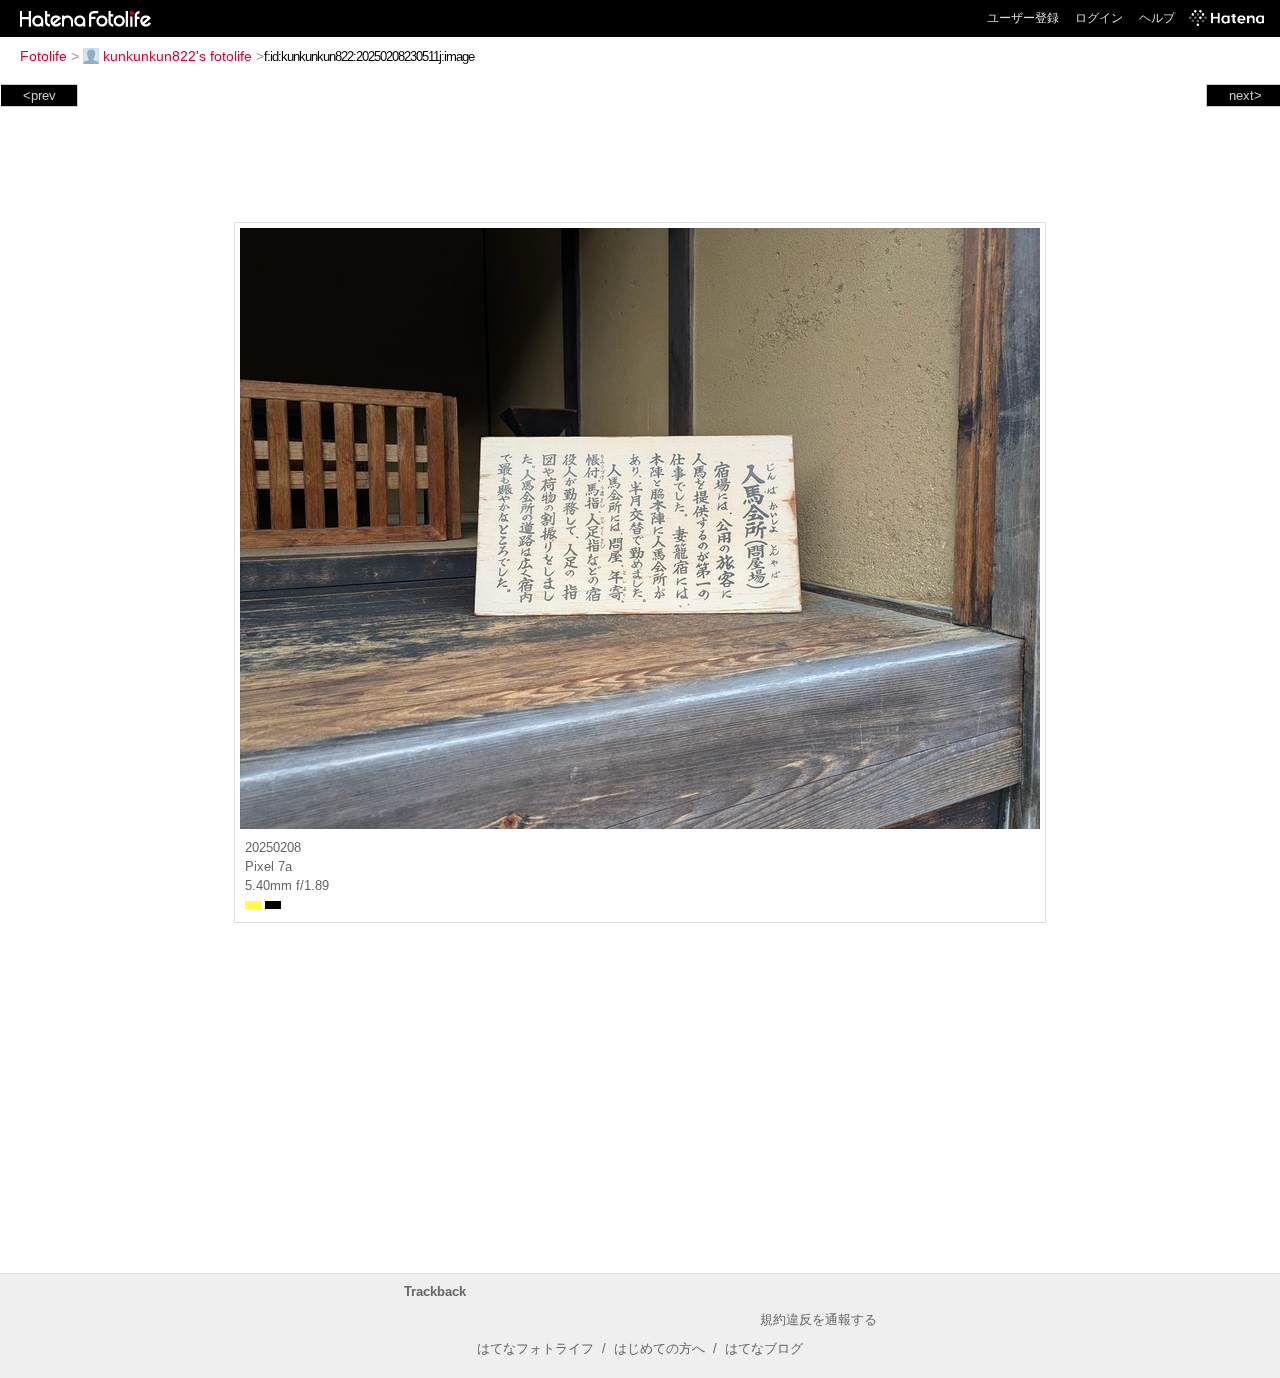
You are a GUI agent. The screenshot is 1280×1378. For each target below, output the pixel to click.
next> (1245, 95)
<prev (39, 95)
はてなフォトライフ (535, 1348)
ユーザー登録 (1023, 18)
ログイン (1099, 18)
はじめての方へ (659, 1348)
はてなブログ (764, 1348)
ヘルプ (1157, 18)
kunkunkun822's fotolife (177, 56)
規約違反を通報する (818, 1319)
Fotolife (43, 56)
